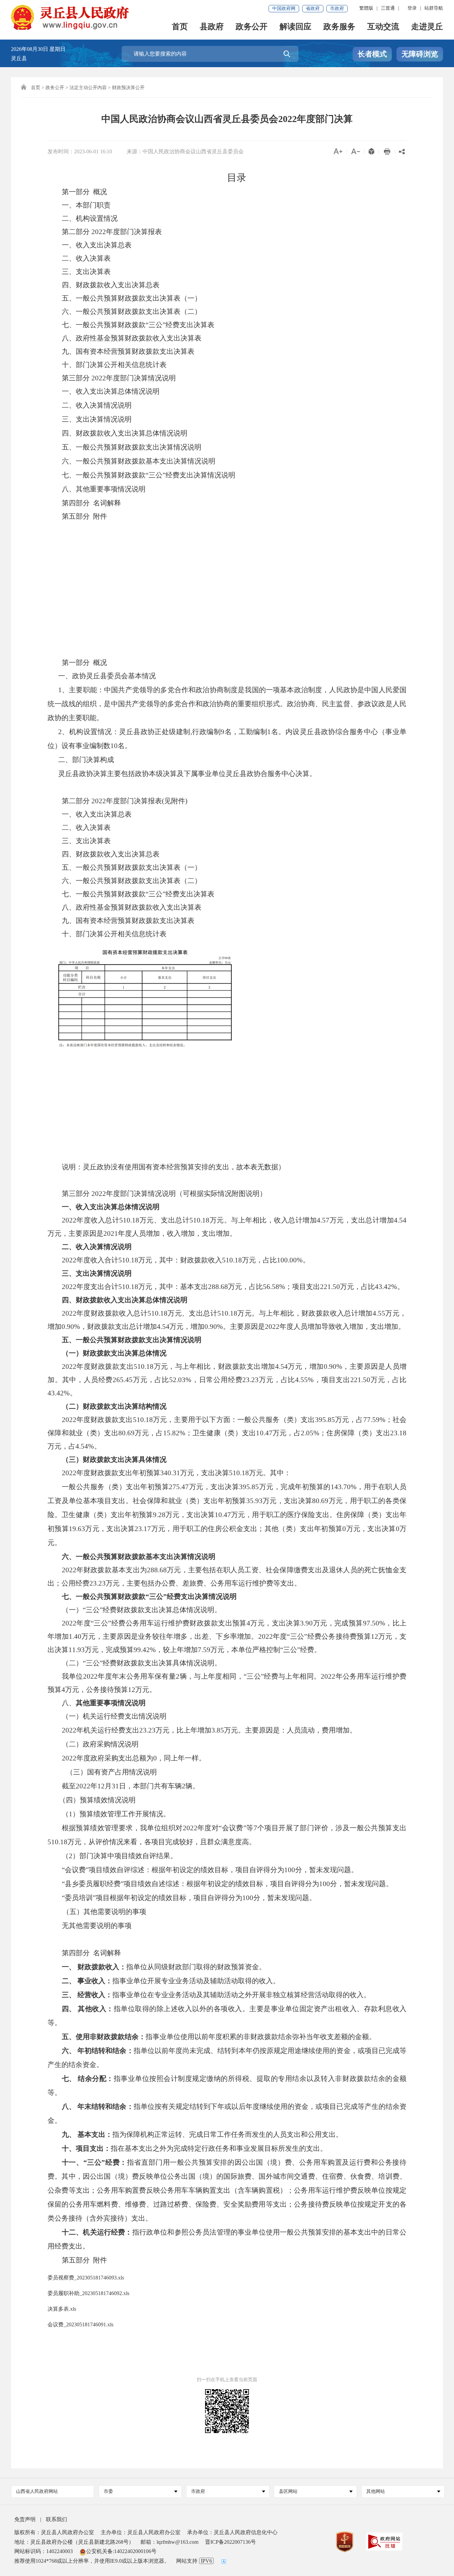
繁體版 (366, 8)
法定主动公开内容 (88, 88)
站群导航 (434, 8)
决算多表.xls (62, 2309)
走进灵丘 (427, 27)
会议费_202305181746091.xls (80, 2324)
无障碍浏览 (420, 54)
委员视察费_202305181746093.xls (86, 2278)
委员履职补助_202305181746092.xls (88, 2293)
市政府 (337, 8)
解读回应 (295, 27)
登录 (412, 8)
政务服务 (339, 27)
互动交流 (383, 27)
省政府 (313, 8)
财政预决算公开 (128, 88)
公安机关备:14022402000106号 (121, 2551)
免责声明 (25, 2519)
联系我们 (57, 2519)
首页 (180, 27)
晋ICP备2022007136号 (230, 2542)
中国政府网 (284, 8)
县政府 (212, 27)
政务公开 (252, 27)
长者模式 (372, 54)
